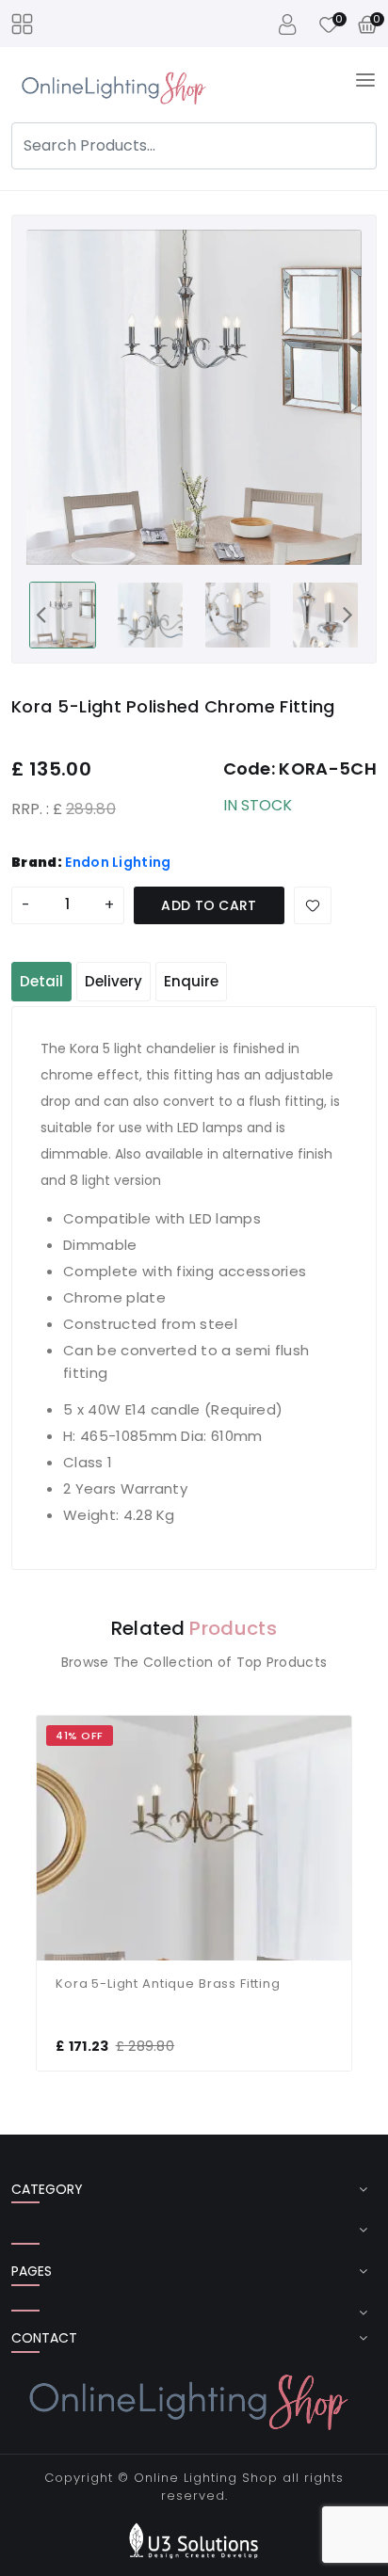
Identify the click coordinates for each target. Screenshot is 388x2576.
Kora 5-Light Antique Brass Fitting (168, 1984)
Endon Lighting (118, 862)
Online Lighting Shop (206, 2478)
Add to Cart (209, 905)
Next (348, 614)
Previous (40, 614)
